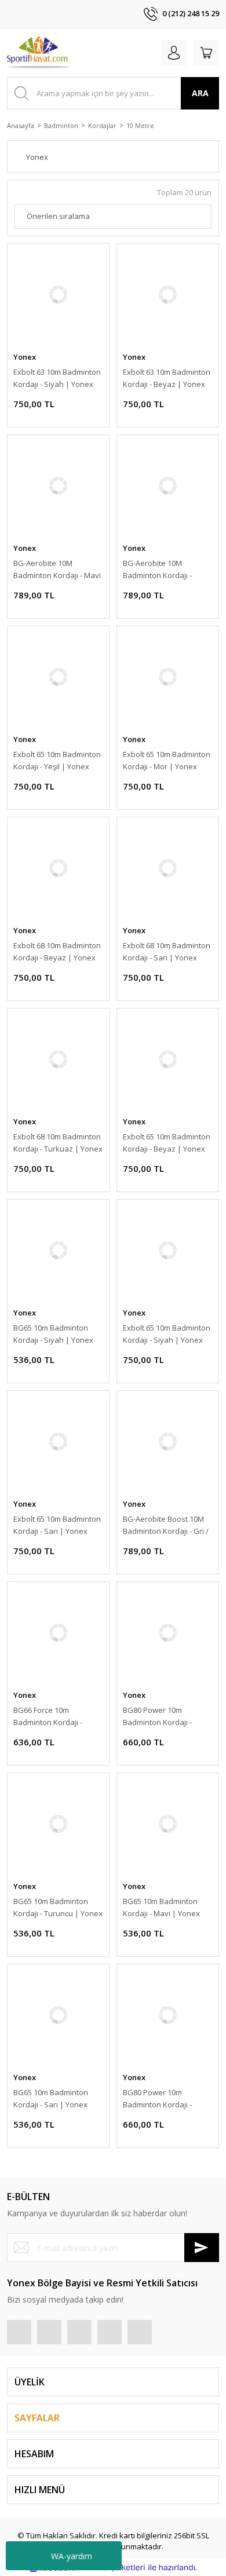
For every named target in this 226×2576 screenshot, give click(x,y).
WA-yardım (72, 2556)
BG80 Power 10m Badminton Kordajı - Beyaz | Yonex (157, 1717)
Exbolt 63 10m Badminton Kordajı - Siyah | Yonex (57, 378)
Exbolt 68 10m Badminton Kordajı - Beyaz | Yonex (57, 951)
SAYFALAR (37, 2418)
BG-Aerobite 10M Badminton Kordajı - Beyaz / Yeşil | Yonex (160, 570)
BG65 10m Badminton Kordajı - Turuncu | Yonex (58, 1907)
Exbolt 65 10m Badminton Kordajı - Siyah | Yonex (167, 1334)
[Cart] (206, 53)
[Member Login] (174, 53)
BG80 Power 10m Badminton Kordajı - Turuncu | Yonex (157, 2099)
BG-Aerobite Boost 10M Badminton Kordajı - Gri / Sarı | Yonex (166, 1525)
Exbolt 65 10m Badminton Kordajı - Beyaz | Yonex (167, 1143)
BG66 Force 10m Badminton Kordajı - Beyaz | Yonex (48, 1717)
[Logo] (39, 53)
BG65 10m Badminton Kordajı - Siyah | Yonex (53, 1334)
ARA (200, 93)
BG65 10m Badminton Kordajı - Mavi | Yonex (161, 1907)
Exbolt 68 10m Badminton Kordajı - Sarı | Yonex (167, 951)
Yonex (25, 357)
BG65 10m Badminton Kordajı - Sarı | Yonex (51, 2098)
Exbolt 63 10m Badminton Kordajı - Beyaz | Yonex (167, 378)
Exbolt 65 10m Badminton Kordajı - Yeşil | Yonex (57, 760)
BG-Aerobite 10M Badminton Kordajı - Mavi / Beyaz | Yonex (57, 570)
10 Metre (140, 125)
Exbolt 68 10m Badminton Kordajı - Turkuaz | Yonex (58, 1143)
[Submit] (202, 2248)
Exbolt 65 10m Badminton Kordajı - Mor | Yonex (167, 760)
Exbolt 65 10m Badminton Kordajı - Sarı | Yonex (57, 1525)
